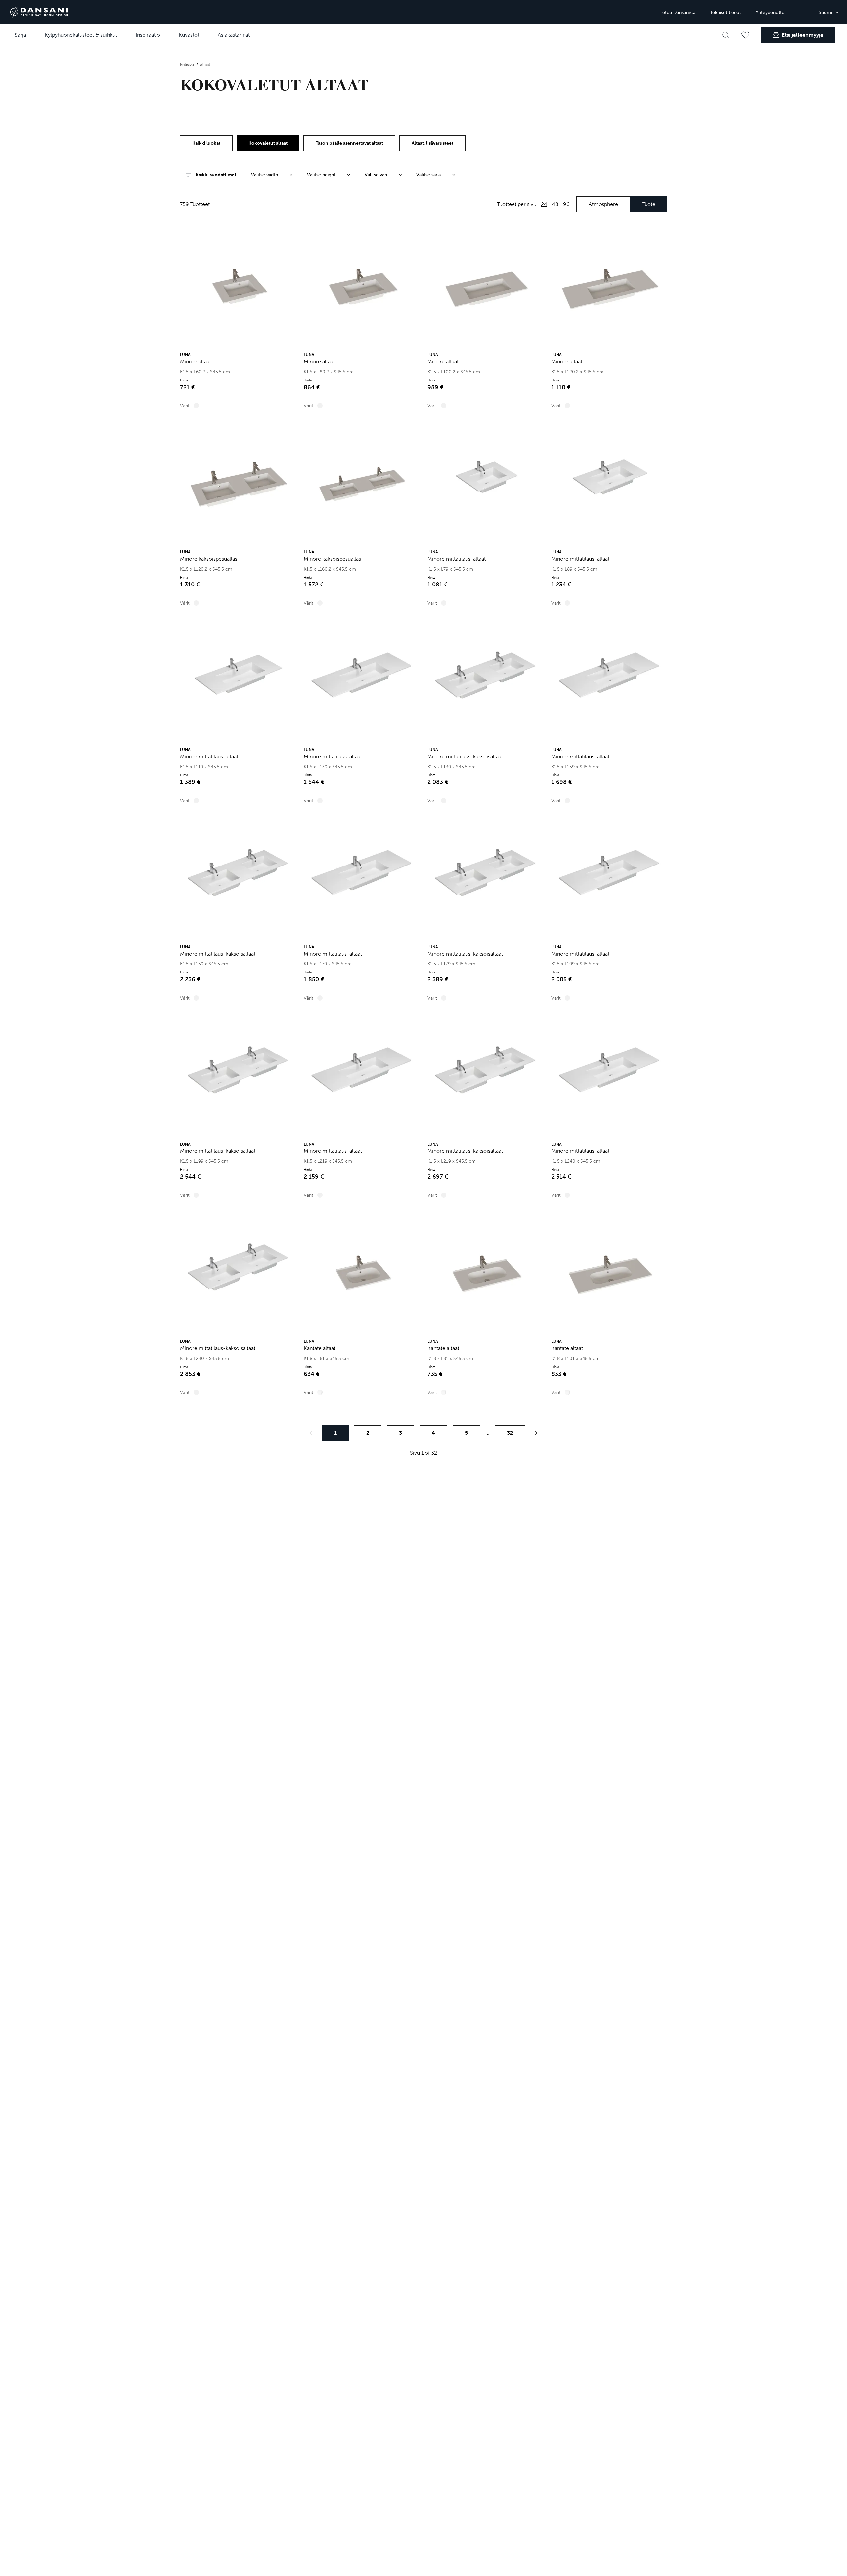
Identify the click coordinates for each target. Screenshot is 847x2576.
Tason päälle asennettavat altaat (349, 143)
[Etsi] (726, 35)
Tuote (649, 204)
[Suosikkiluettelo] (745, 35)
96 (566, 204)
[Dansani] (39, 12)
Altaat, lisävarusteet (432, 143)
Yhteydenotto (770, 12)
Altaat (205, 65)
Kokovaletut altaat (268, 143)
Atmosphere (603, 204)
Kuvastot (189, 35)
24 (544, 204)
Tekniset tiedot (726, 12)
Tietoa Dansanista (677, 12)
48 (555, 204)
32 (510, 1433)
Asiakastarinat (234, 35)
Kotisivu (187, 65)
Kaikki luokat (206, 143)
